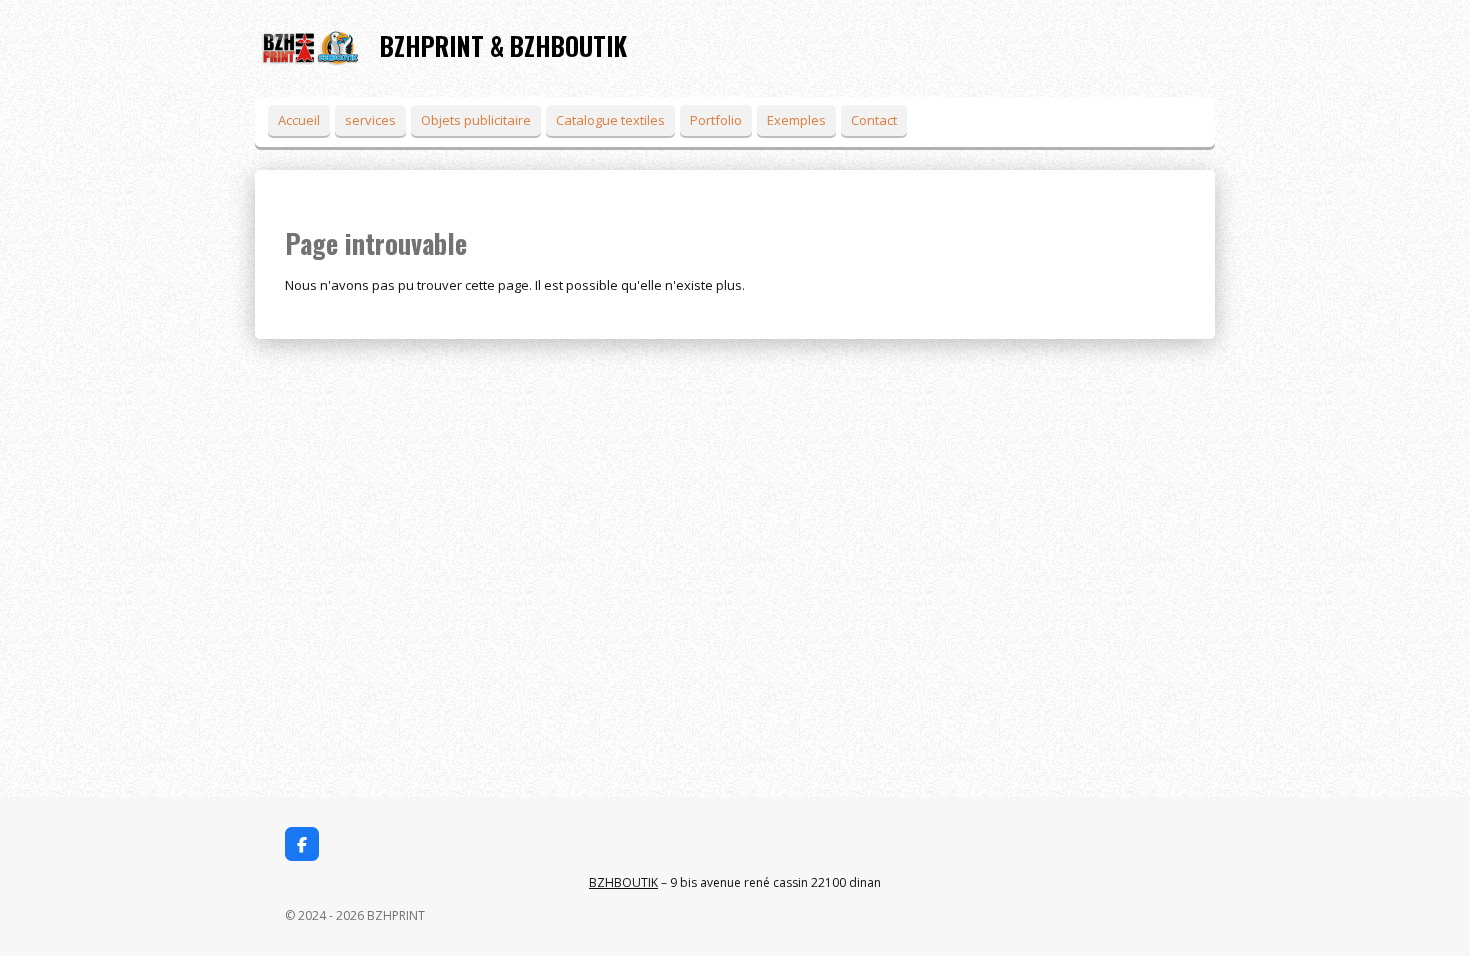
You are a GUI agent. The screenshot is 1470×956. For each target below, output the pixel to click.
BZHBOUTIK (623, 882)
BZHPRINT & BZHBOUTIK (503, 45)
